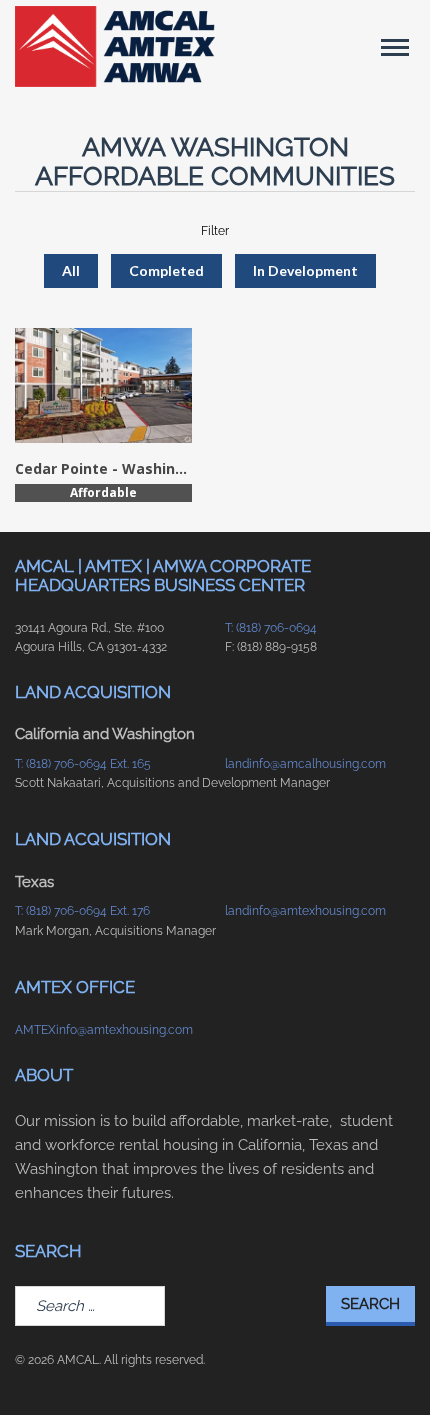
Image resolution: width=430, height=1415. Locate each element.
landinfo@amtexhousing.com (305, 911)
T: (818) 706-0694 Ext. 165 (83, 764)
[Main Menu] (395, 47)
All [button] (71, 270)
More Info (103, 384)
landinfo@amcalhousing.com (305, 764)
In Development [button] (305, 270)
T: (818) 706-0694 (271, 628)
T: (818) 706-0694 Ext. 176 (82, 911)
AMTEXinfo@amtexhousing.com (104, 1030)
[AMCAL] (115, 46)
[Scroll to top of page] (391, 1368)
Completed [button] (166, 270)
